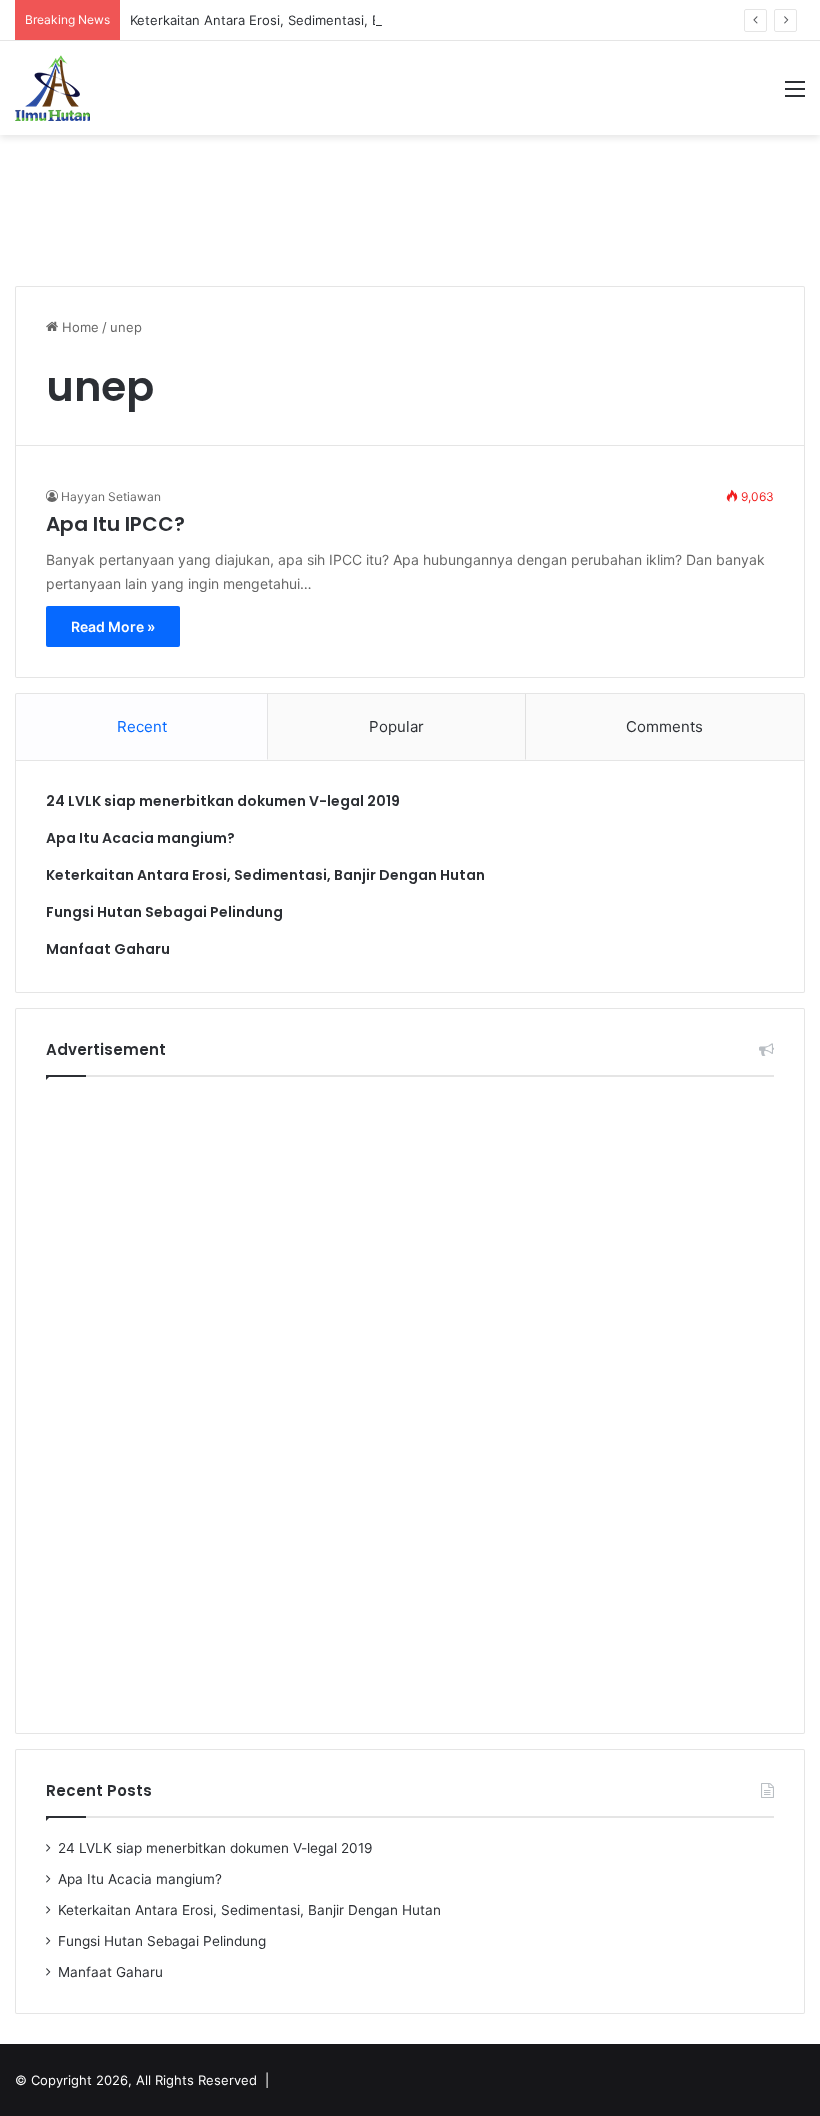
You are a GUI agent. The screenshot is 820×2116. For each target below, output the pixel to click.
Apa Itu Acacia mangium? (140, 838)
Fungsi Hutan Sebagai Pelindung (164, 912)
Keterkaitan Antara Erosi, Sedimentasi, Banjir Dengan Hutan (315, 20)
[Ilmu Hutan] (52, 88)
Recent (142, 726)
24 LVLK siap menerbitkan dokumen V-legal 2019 (223, 801)
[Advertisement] (410, 200)
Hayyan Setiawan (111, 496)
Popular (396, 726)
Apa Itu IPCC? (115, 524)
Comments (664, 726)
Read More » (113, 626)
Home (78, 327)
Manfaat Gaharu (108, 949)
